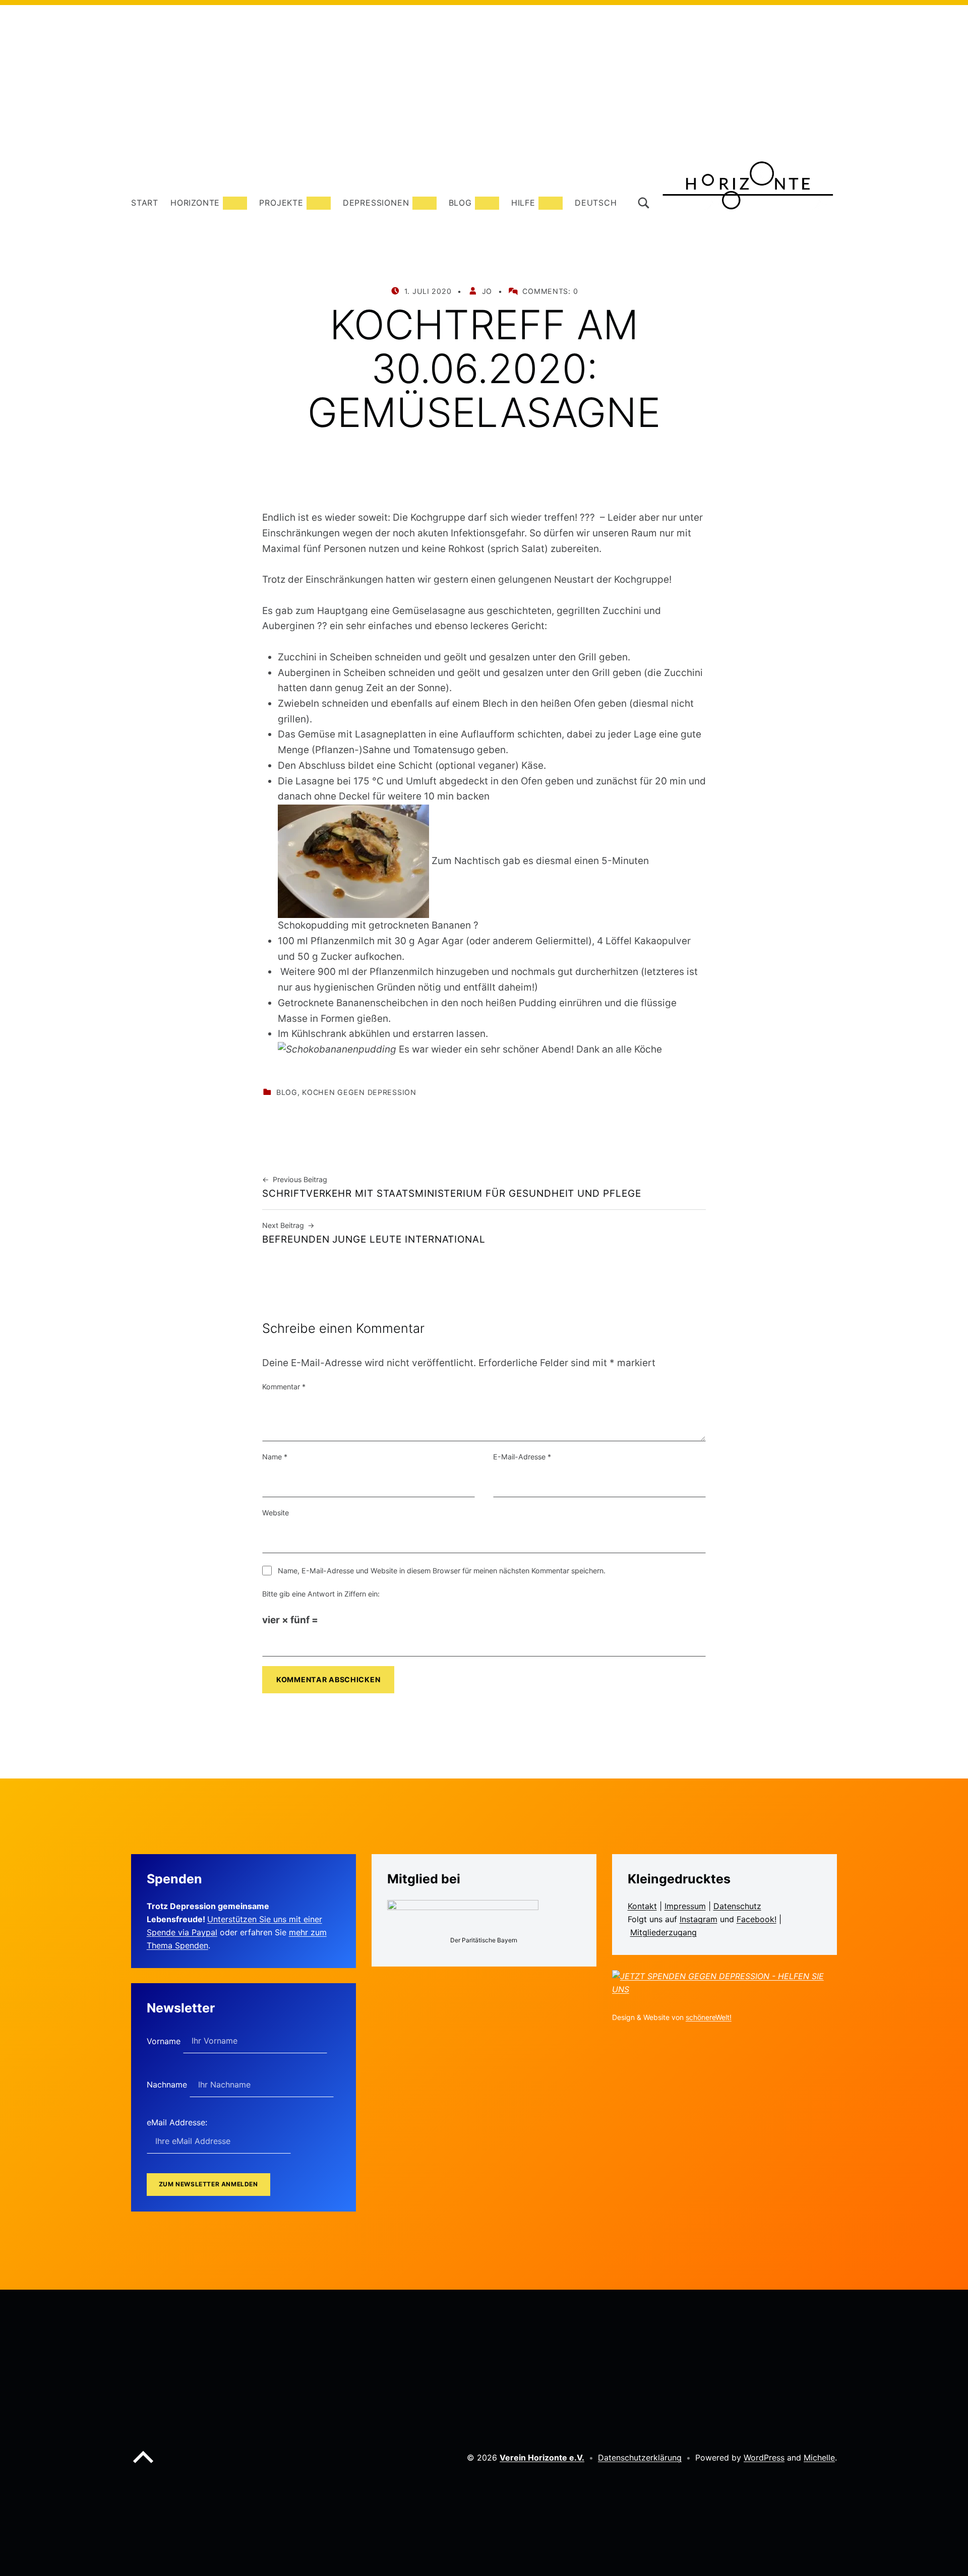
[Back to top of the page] (143, 2465)
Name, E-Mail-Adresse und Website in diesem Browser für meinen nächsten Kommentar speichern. (442, 1571)
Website (276, 1513)
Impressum (685, 1906)
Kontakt (642, 1906)
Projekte (281, 203)
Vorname (165, 2041)
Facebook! (757, 1919)
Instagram (699, 1919)
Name (275, 1457)
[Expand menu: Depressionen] (425, 203)
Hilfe (523, 203)
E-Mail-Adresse (522, 1457)
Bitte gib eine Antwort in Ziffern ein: (321, 1594)
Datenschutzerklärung (640, 2458)
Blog (460, 203)
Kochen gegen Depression (359, 1092)
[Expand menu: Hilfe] (551, 203)
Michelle (819, 2458)
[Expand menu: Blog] (487, 203)
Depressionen (376, 203)
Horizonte (195, 203)
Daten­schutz (737, 1906)
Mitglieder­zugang (663, 1932)
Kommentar (284, 1387)
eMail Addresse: (177, 2122)
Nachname (168, 2084)
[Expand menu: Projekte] (319, 203)
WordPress (764, 2458)
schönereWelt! (709, 2017)
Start (145, 203)
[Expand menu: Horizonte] (235, 203)
